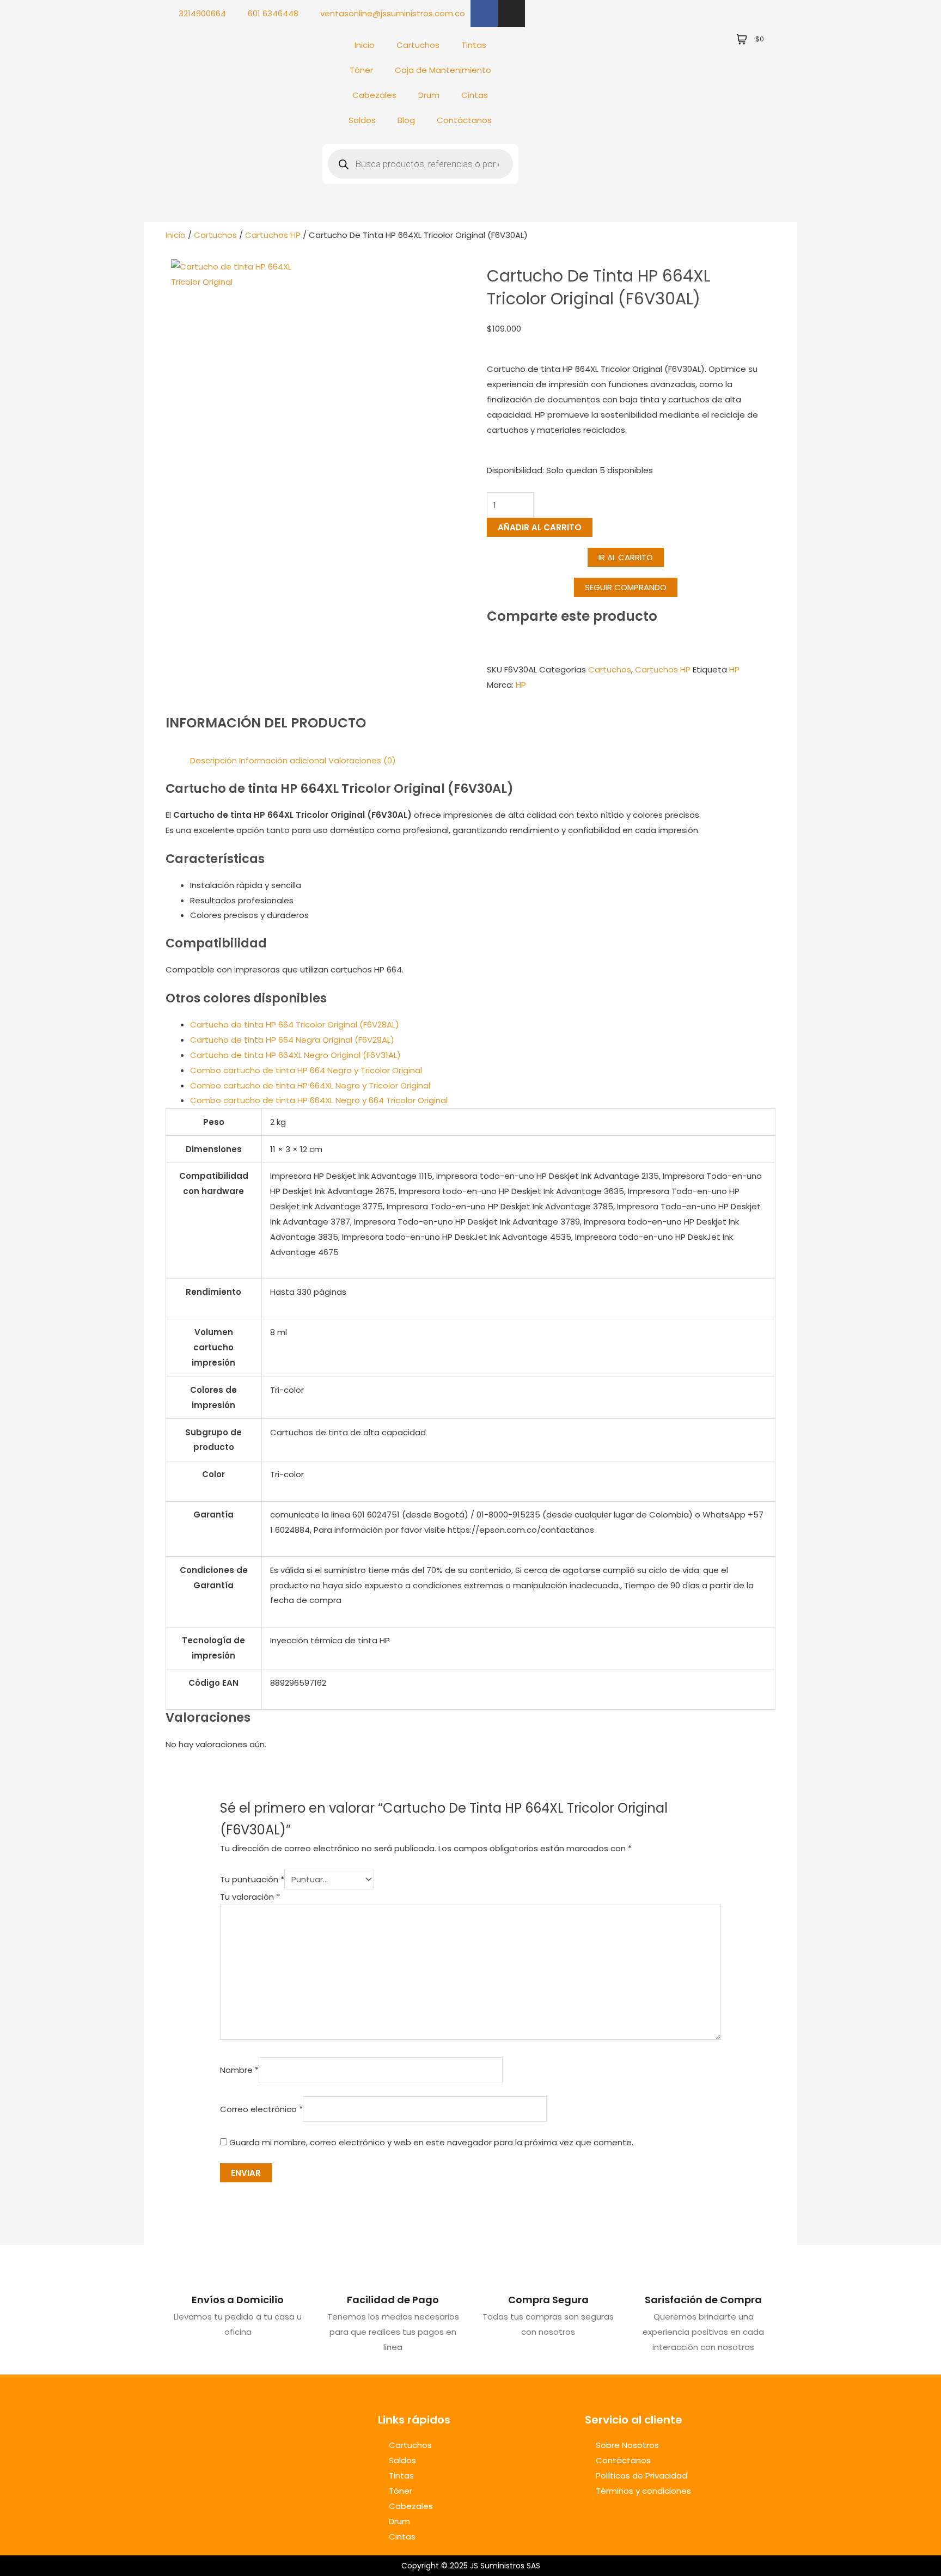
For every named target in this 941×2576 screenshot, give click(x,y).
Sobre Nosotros (627, 2445)
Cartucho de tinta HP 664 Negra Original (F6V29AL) (292, 1040)
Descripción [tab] (213, 760)
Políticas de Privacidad (641, 2476)
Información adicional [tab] (283, 760)
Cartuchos (418, 45)
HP (734, 669)
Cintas (475, 95)
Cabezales (374, 95)
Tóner (361, 70)
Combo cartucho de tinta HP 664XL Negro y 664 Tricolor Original (319, 1100)
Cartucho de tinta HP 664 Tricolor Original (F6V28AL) (295, 1024)
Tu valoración (250, 1897)
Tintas (474, 45)
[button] (626, 587)
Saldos (362, 120)
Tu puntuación (252, 1879)
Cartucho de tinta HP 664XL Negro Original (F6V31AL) (295, 1055)
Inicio (365, 45)
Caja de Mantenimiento (443, 70)
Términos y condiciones (643, 2491)
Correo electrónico (261, 2109)
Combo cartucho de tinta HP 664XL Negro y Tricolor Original (310, 1085)
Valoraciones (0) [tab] (362, 760)
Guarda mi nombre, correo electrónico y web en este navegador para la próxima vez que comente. (431, 2142)
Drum (429, 95)
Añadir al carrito (540, 527)
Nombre (239, 2070)
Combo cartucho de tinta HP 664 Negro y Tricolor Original (306, 1070)
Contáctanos (464, 120)
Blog (406, 120)
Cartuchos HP (273, 235)
